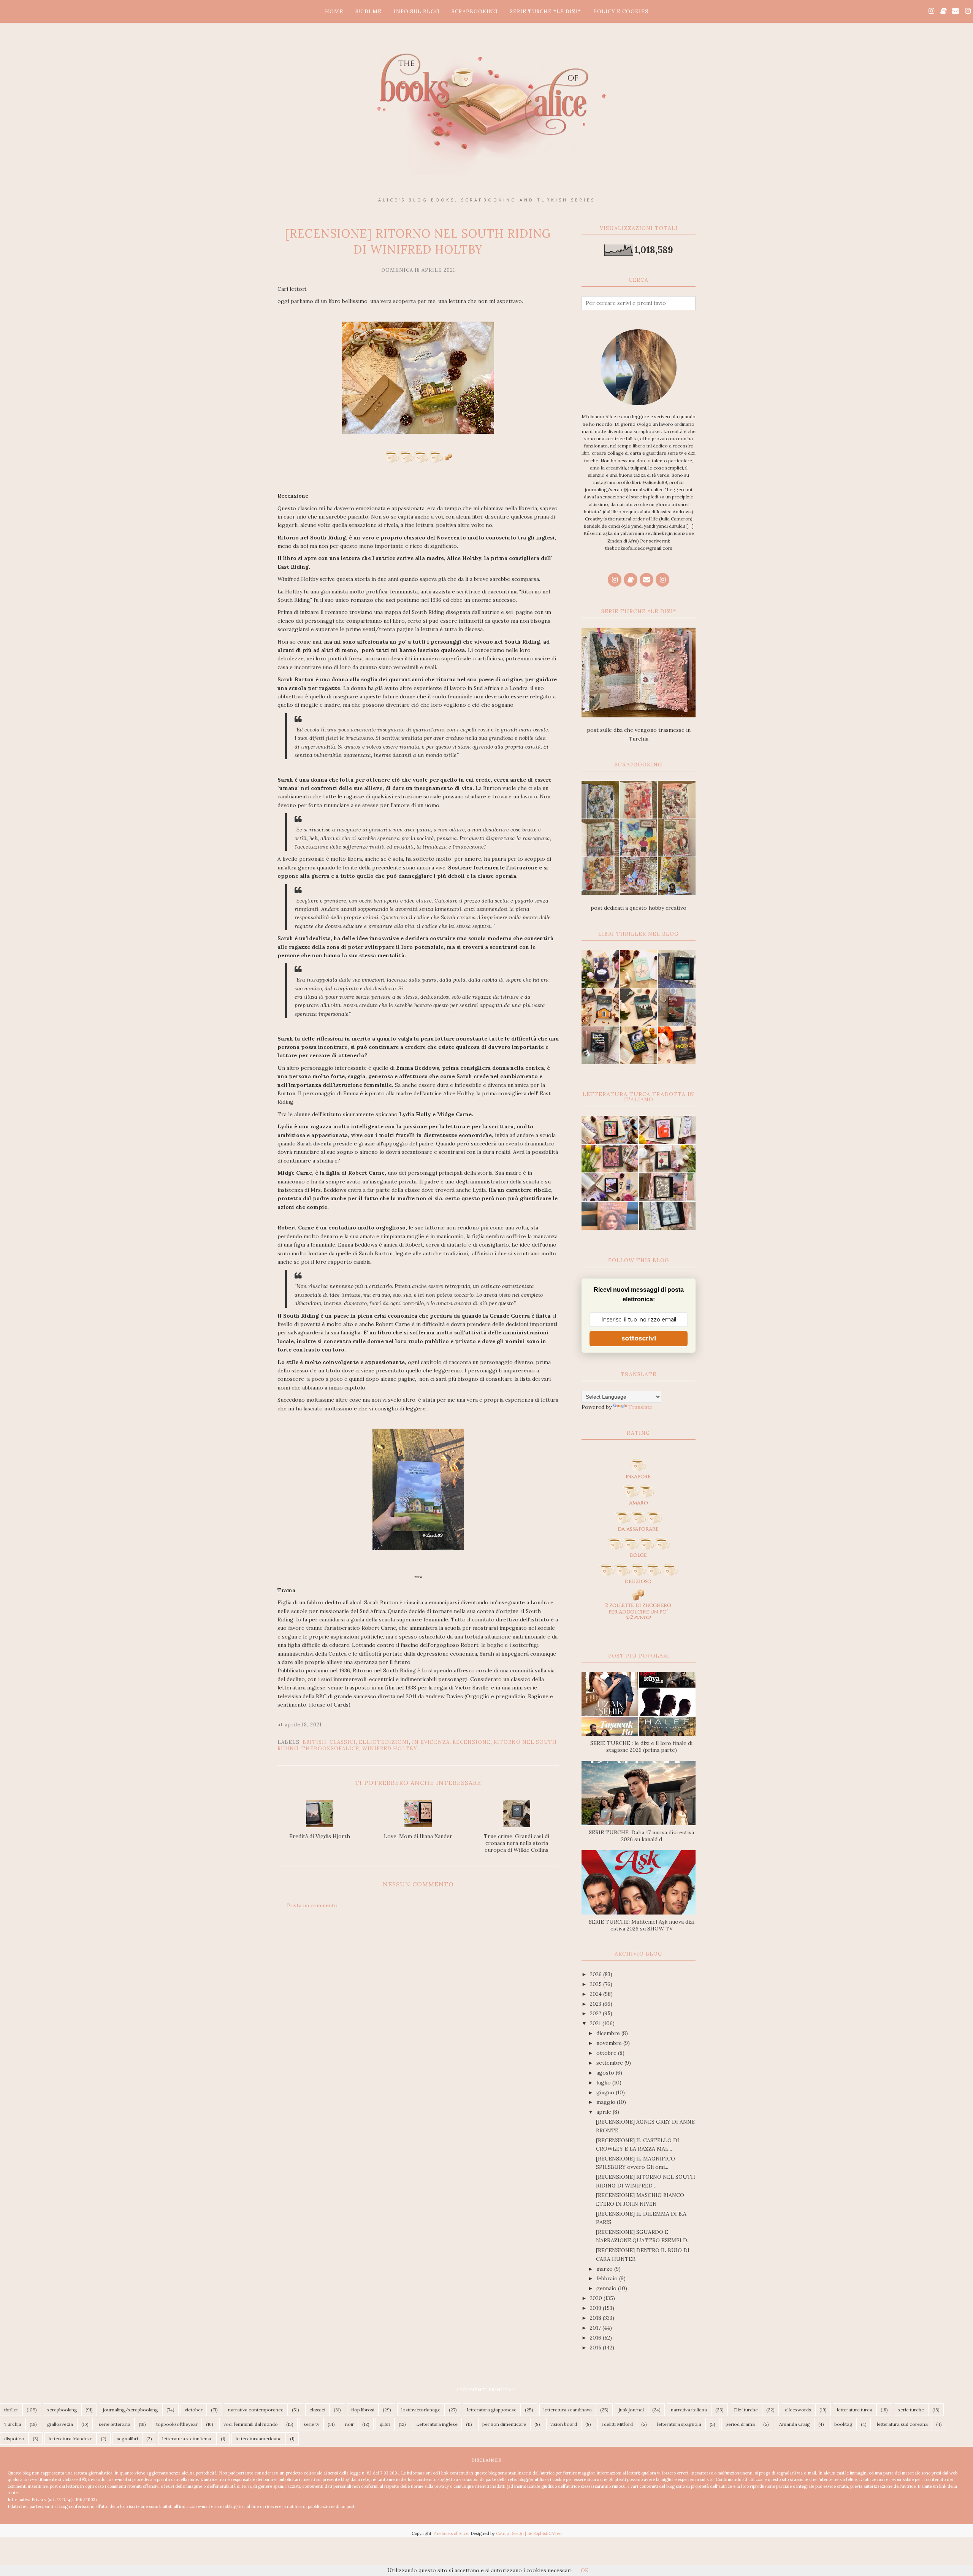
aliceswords (798, 2410)
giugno (606, 2092)
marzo (605, 2269)
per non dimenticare (504, 2424)
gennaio (607, 2288)
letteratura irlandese (71, 2439)
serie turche (911, 2410)
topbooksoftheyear (177, 2424)
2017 (596, 2328)
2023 (596, 2004)
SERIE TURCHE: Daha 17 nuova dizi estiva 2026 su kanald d (641, 1836)
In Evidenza (431, 1742)
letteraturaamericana (259, 2439)
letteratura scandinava (568, 2410)
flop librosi (363, 2410)
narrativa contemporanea (256, 2410)
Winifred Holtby (390, 1749)
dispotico (14, 2439)
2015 (596, 2348)
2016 (596, 2338)
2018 (596, 2318)
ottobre (607, 2053)
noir (349, 2424)
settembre (610, 2063)
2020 (597, 2298)
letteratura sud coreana (902, 2424)
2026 (597, 1974)
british (315, 1742)
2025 (597, 1984)
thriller (11, 2410)
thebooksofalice (330, 1749)
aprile (605, 2112)
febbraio (608, 2278)
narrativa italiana (689, 2410)
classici (343, 1742)
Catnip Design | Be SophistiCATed (529, 2533)
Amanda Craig (795, 2424)
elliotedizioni (384, 1742)
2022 (596, 2013)
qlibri (385, 2424)
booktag (843, 2424)
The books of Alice (450, 2533)
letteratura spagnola (679, 2424)
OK (585, 2570)
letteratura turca (855, 2410)
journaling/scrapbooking (131, 2410)
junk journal (631, 2410)
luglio (604, 2083)
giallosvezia (60, 2424)
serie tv (311, 2424)
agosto (606, 2073)
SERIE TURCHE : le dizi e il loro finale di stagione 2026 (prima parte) (641, 1746)
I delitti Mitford (617, 2424)
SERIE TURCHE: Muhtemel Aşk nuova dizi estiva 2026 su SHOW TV (642, 1925)
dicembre (609, 2033)
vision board (564, 2424)
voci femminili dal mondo (251, 2424)
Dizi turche (746, 2410)
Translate (640, 1407)
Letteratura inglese (437, 2424)
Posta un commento (312, 1905)
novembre (610, 2043)
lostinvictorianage (421, 2410)
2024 (597, 1994)
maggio (607, 2102)
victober (194, 2410)
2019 (596, 2308)
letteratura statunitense (187, 2439)
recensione (472, 1742)
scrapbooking (62, 2410)
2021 (596, 2023)
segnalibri (127, 2439)
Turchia (13, 2424)
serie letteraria (115, 2424)
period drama (740, 2424)
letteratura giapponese (492, 2410)
